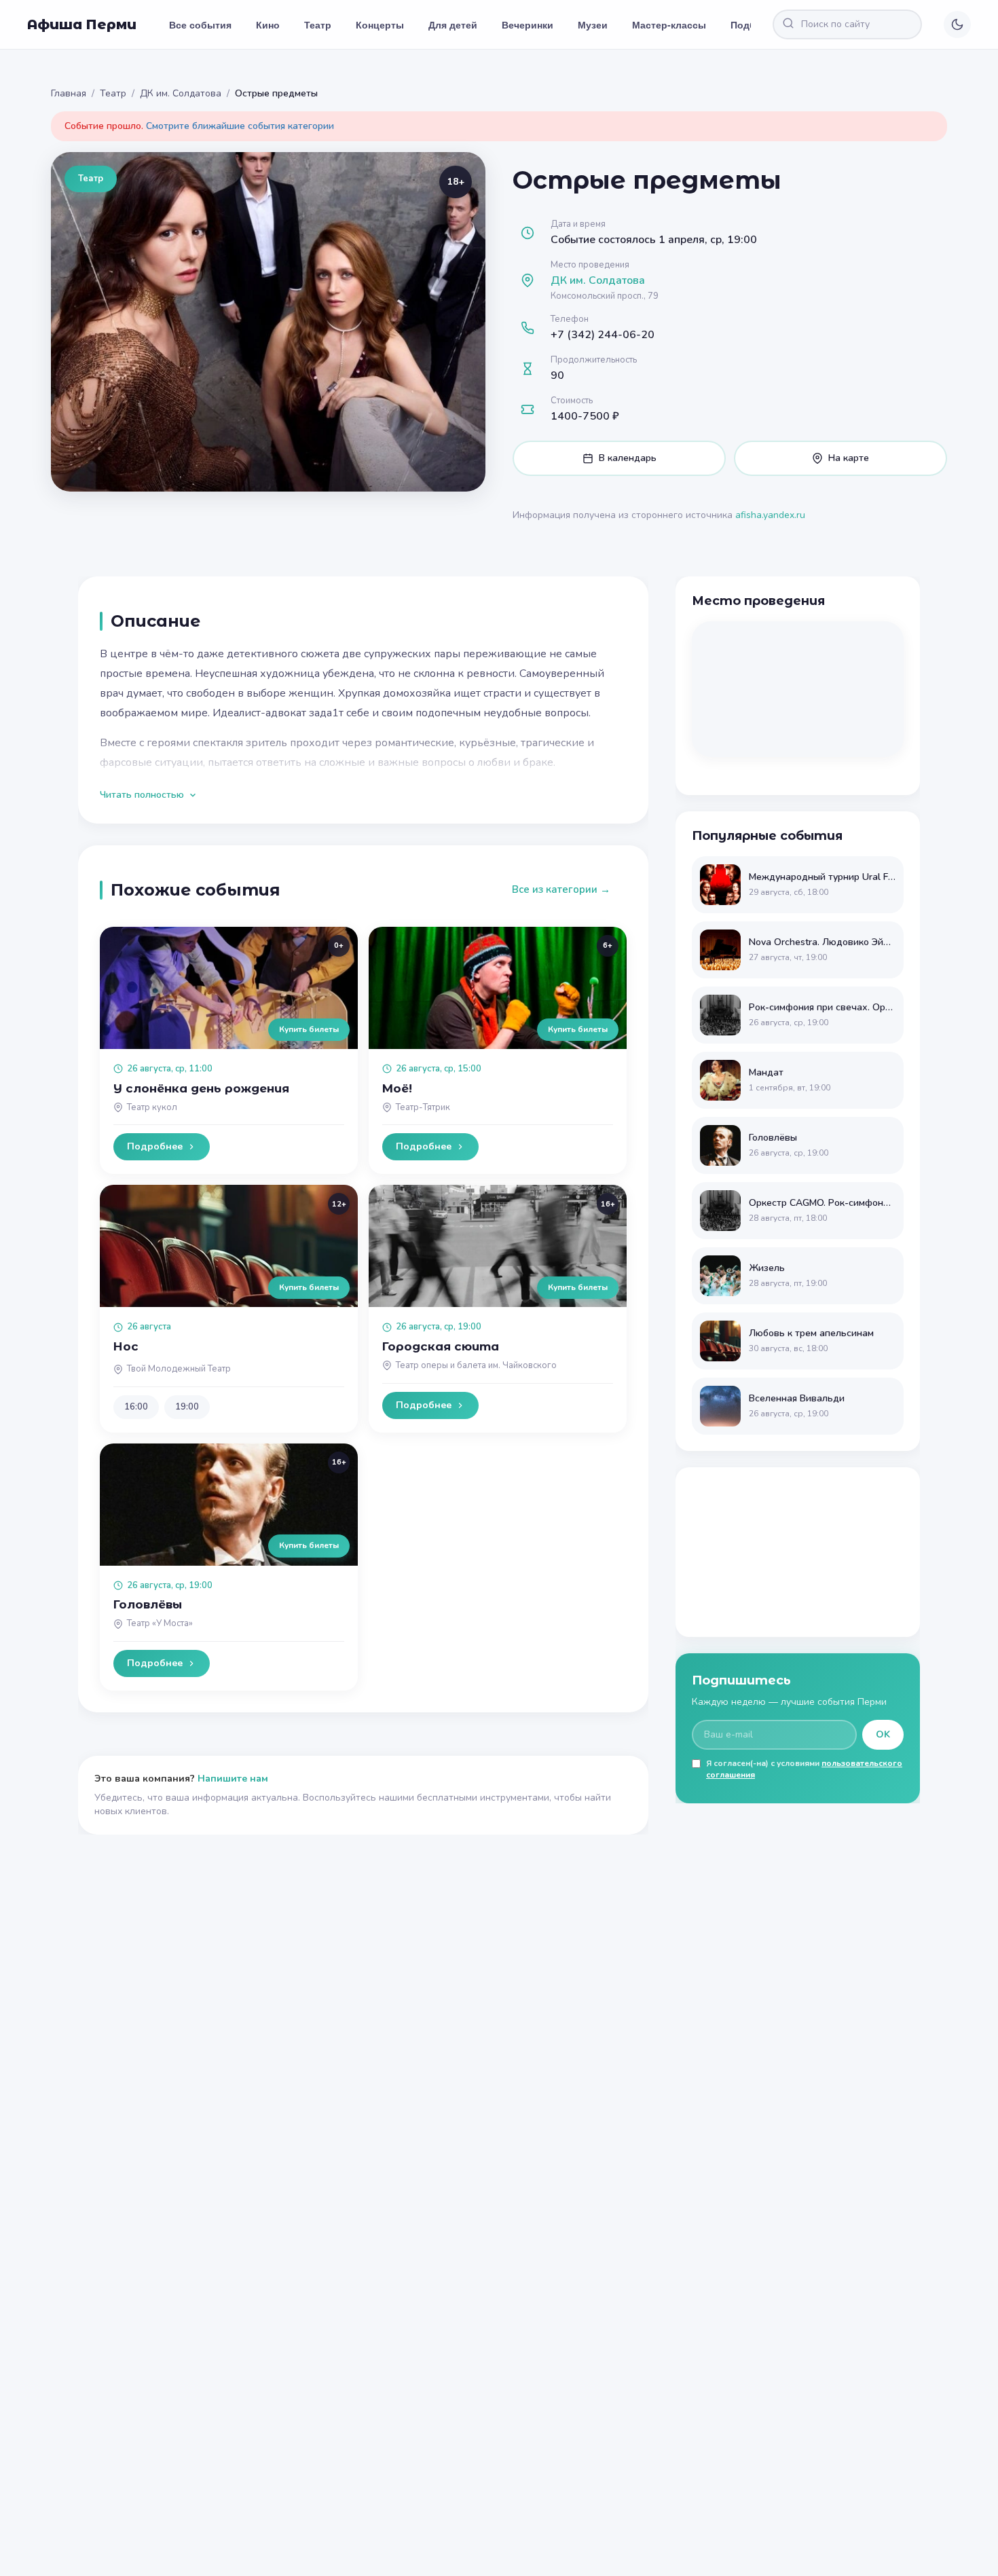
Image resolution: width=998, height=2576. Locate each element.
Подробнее (155, 1146)
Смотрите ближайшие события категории (240, 126)
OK (883, 1734)
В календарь (628, 458)
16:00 (136, 1407)
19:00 (187, 1407)
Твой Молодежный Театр (179, 1369)
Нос (126, 1346)
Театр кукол (152, 1107)
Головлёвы (148, 1604)
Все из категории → (561, 889)
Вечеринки (528, 24)
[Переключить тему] (957, 24)
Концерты (380, 24)
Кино (268, 24)
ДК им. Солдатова (181, 93)
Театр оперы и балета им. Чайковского (476, 1365)
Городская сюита (441, 1346)
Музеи (593, 24)
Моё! (397, 1088)
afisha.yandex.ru (770, 515)
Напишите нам (233, 1779)
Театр (318, 24)
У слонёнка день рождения (201, 1088)
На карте (849, 458)
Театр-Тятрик (423, 1107)
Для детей (453, 24)
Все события (200, 24)
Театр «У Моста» (160, 1623)
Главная (69, 93)
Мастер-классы (669, 24)
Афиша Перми (82, 24)
